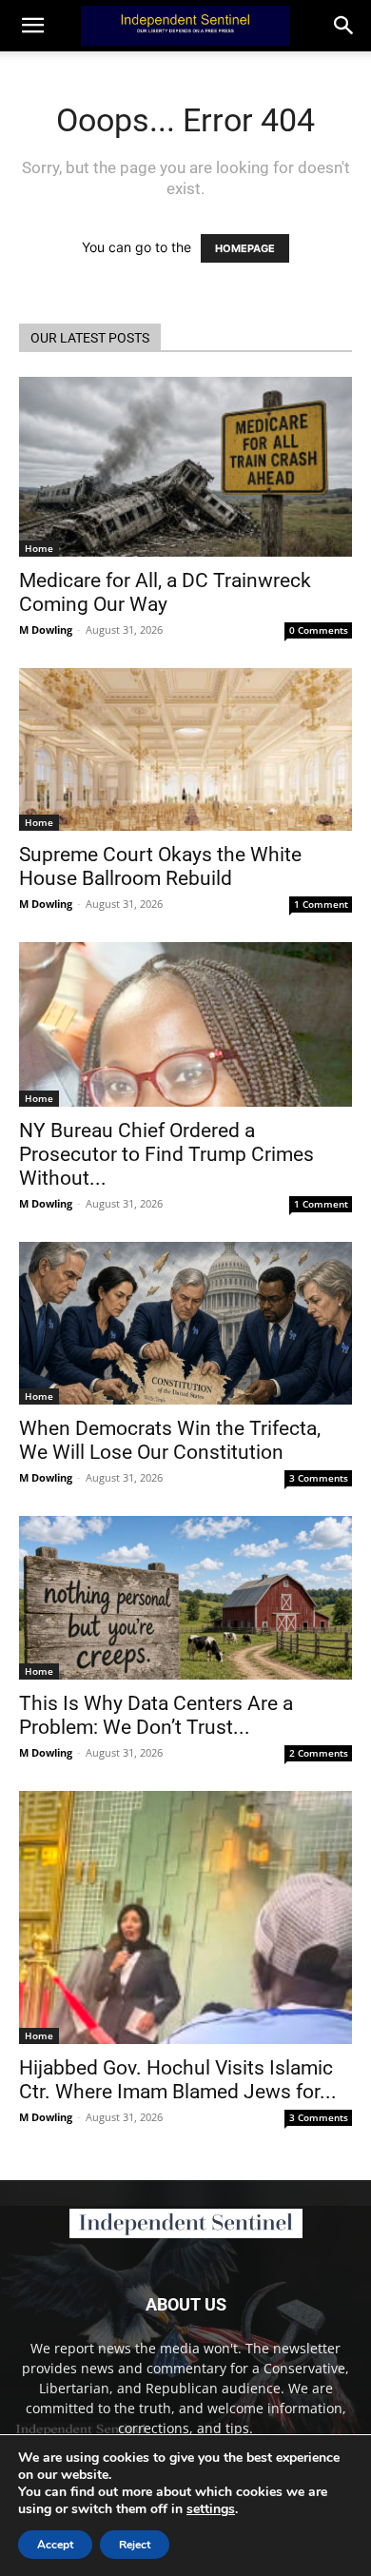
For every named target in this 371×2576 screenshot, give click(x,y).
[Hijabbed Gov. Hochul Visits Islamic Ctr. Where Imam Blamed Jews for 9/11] (185, 1918)
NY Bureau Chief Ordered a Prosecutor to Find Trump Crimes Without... (166, 1154)
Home (39, 548)
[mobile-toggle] (32, 26)
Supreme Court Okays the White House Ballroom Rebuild (160, 866)
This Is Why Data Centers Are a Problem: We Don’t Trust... (156, 1715)
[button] (344, 26)
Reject (135, 2545)
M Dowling (46, 629)
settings (211, 2509)
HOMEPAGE (245, 248)
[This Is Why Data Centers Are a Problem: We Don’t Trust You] (185, 1597)
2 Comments (319, 1753)
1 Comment (321, 904)
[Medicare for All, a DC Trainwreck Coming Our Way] (185, 467)
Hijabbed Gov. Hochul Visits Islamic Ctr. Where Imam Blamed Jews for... (178, 2080)
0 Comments (319, 630)
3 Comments (319, 1478)
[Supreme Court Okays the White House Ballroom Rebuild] (185, 749)
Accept (55, 2545)
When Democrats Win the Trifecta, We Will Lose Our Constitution (170, 1440)
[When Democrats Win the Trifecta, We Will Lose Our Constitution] (185, 1323)
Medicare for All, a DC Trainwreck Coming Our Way (165, 592)
